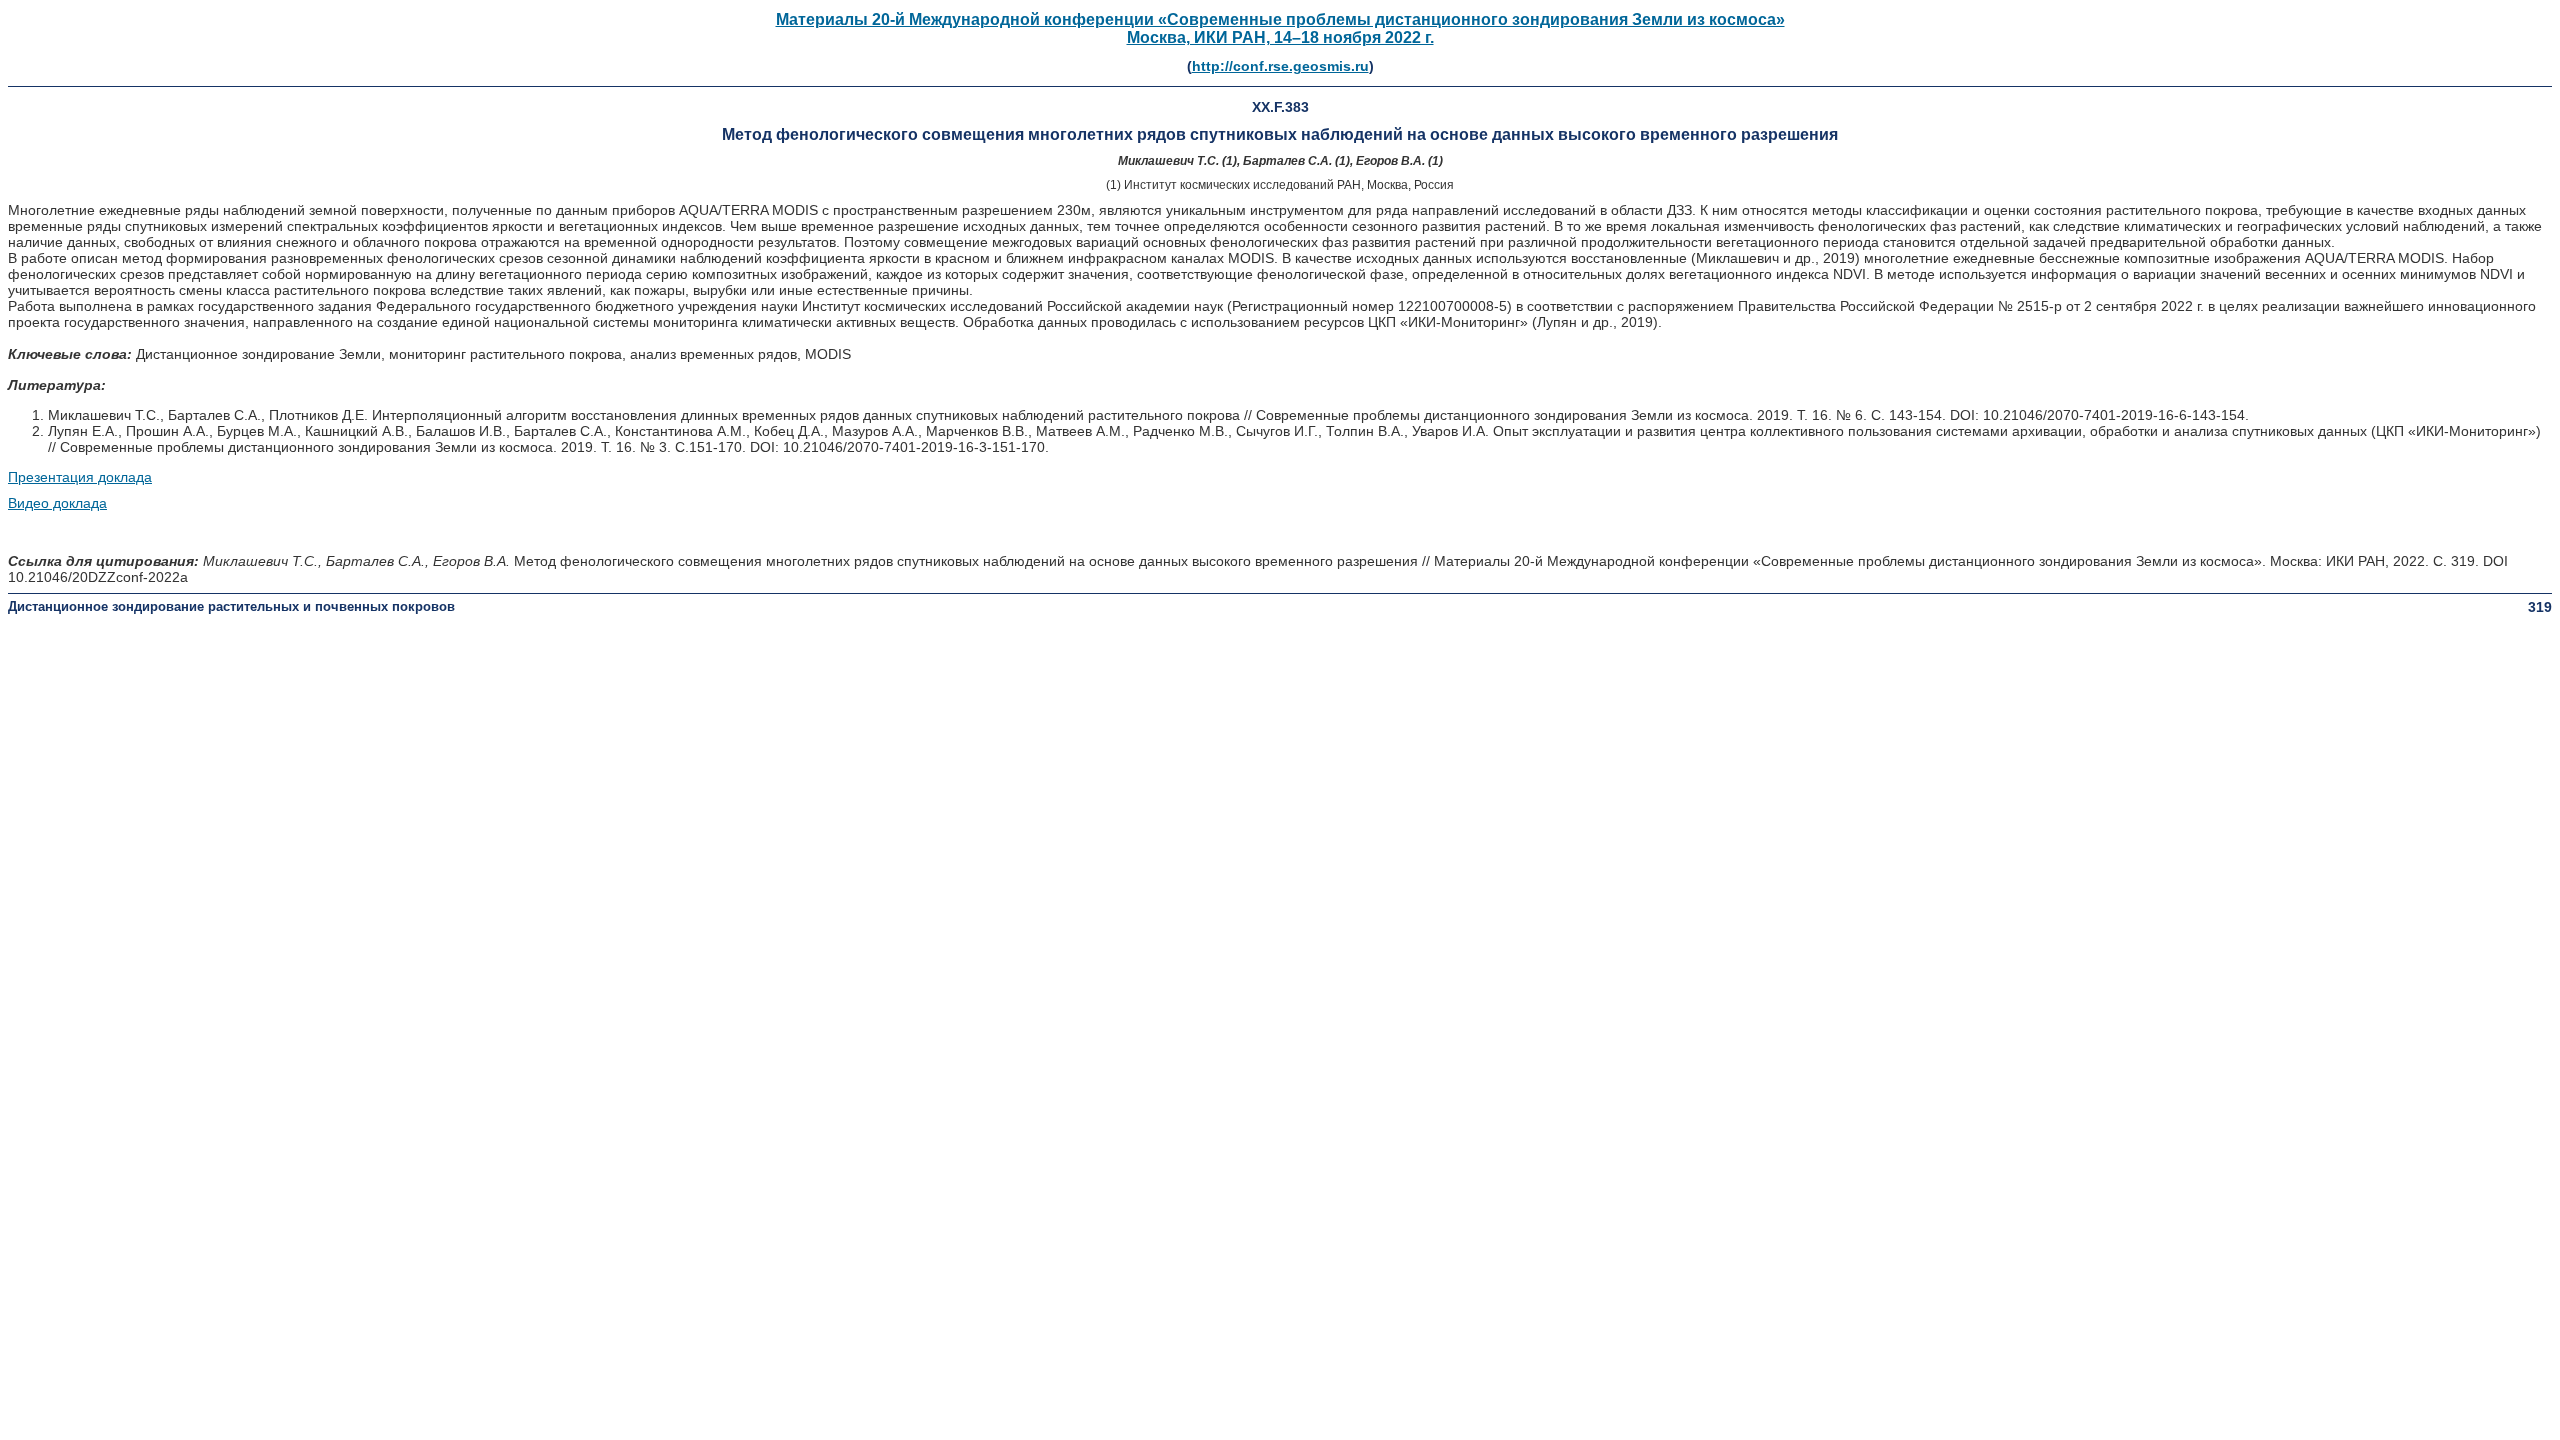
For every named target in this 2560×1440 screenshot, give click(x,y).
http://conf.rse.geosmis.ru (1280, 66)
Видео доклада (57, 503)
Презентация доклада (80, 477)
